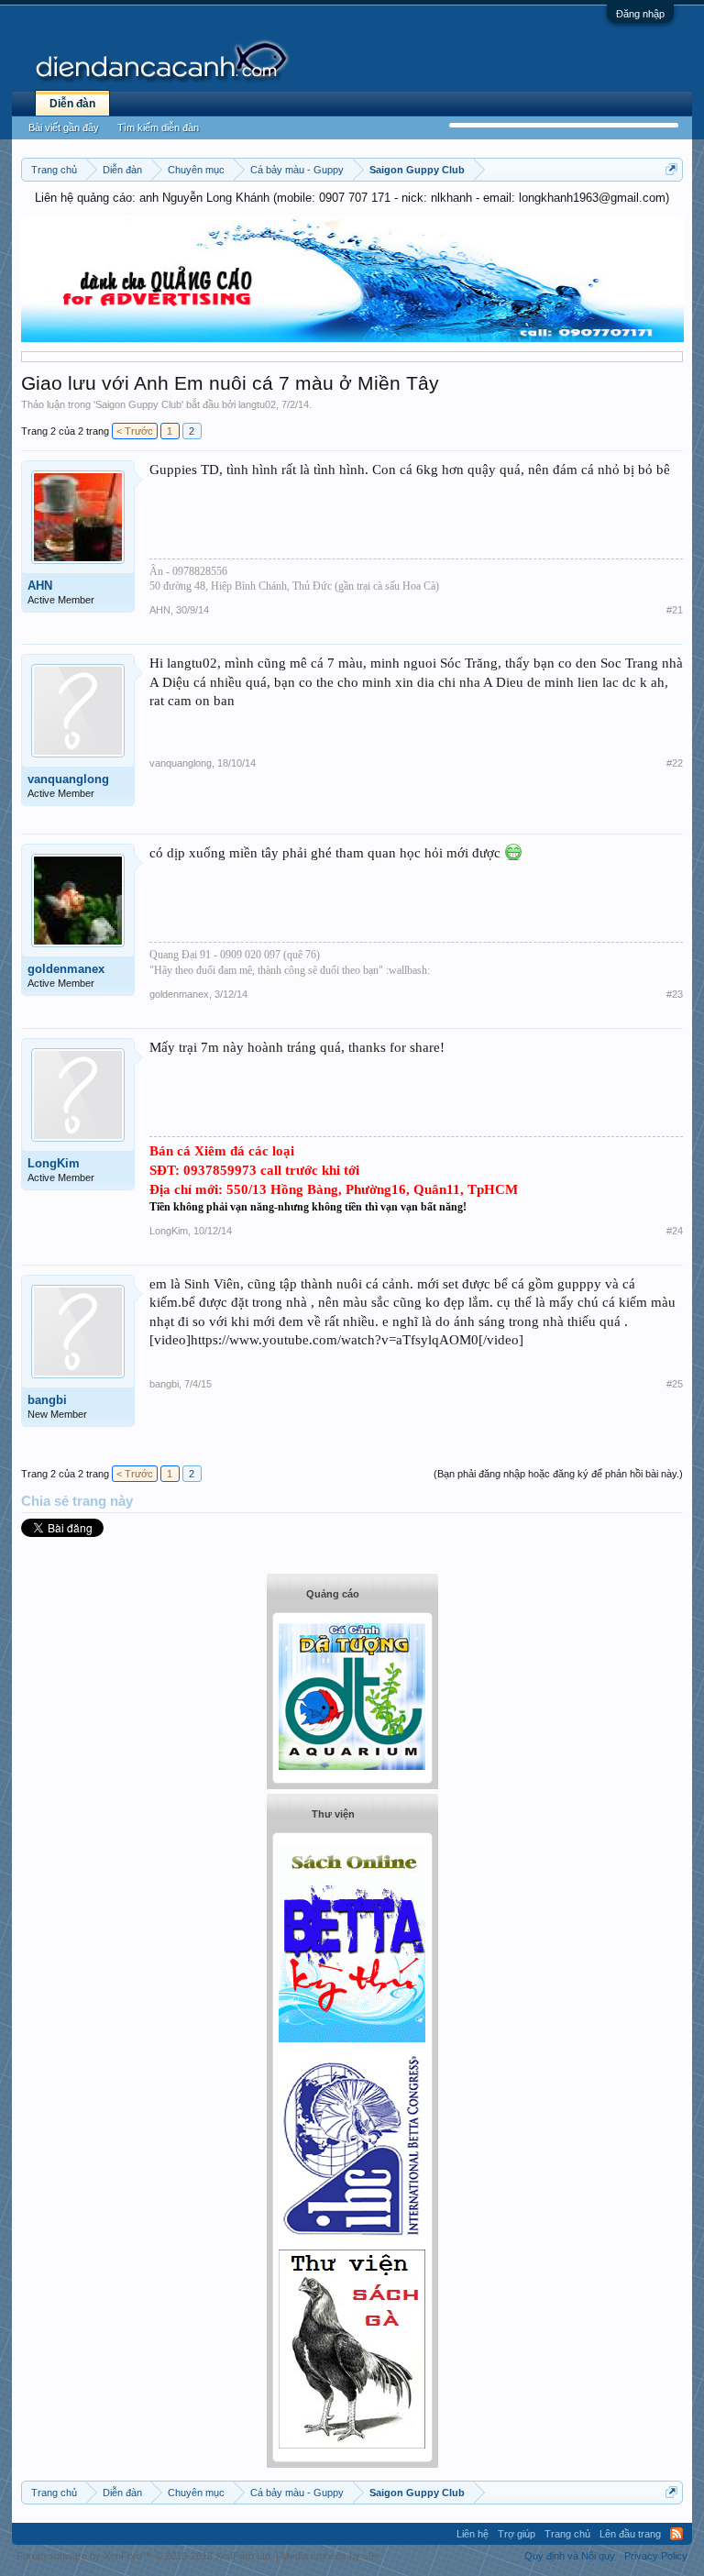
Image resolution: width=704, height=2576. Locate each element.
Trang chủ (567, 2534)
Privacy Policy (656, 2556)
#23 (675, 994)
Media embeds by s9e (330, 2556)
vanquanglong (68, 779)
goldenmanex (66, 969)
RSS (676, 2534)
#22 (675, 763)
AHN (40, 586)
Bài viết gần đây (64, 127)
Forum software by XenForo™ (145, 2556)
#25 (675, 1384)
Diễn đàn (72, 104)
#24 (675, 1231)
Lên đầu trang (630, 2534)
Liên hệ (473, 2534)
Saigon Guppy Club (138, 404)
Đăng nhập (640, 14)
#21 (675, 610)
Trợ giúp (517, 2534)
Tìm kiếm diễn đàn (158, 127)
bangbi (47, 1400)
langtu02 (257, 404)
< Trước (135, 431)
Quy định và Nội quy (570, 2556)
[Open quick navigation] (671, 169)
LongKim (54, 1163)
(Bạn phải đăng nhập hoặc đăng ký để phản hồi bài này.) (558, 1474)
